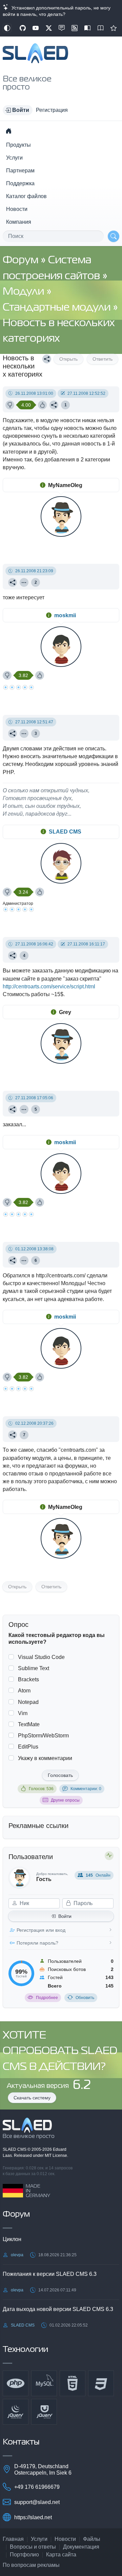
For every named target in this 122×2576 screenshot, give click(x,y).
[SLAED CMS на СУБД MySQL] (44, 2383)
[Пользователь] (24, 582)
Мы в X (49, 28)
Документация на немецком (87, 28)
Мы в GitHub (23, 28)
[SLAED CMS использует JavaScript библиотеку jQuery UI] (44, 2412)
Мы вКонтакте (62, 28)
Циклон (12, 2239)
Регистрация (52, 110)
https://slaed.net (33, 2517)
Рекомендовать (114, 28)
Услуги (14, 158)
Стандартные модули (58, 308)
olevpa (17, 2255)
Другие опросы (65, 1800)
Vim (23, 1713)
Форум (22, 260)
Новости (17, 209)
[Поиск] (114, 236)
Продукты (18, 145)
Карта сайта (61, 2555)
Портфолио (24, 2555)
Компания (19, 222)
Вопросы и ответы (33, 2547)
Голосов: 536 (41, 1789)
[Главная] (8, 131)
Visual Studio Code (41, 1657)
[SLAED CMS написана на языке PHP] (16, 2383)
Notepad (28, 1702)
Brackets (28, 1679)
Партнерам (20, 171)
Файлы (92, 2539)
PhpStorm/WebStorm (43, 1736)
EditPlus (28, 1747)
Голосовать (60, 1775)
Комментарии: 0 (86, 1789)
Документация (81, 2547)
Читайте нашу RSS (75, 28)
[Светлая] (7, 28)
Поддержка (20, 183)
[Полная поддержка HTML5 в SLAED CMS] (73, 2383)
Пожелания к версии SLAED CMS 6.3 (50, 2274)
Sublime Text (34, 1668)
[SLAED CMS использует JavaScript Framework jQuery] (16, 2412)
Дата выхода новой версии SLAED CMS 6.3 (58, 2309)
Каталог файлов (26, 196)
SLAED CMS (65, 832)
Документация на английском (101, 28)
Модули (25, 292)
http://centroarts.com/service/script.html (49, 986)
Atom (24, 1691)
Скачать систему (32, 2098)
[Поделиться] (47, 359)
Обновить (85, 1998)
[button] (18, 110)
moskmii (65, 615)
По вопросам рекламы (31, 2565)
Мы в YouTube (36, 28)
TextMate (29, 1724)
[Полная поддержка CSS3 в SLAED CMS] (101, 2383)
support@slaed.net (37, 2502)
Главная (13, 2539)
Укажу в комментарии (45, 1758)
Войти (65, 1916)
